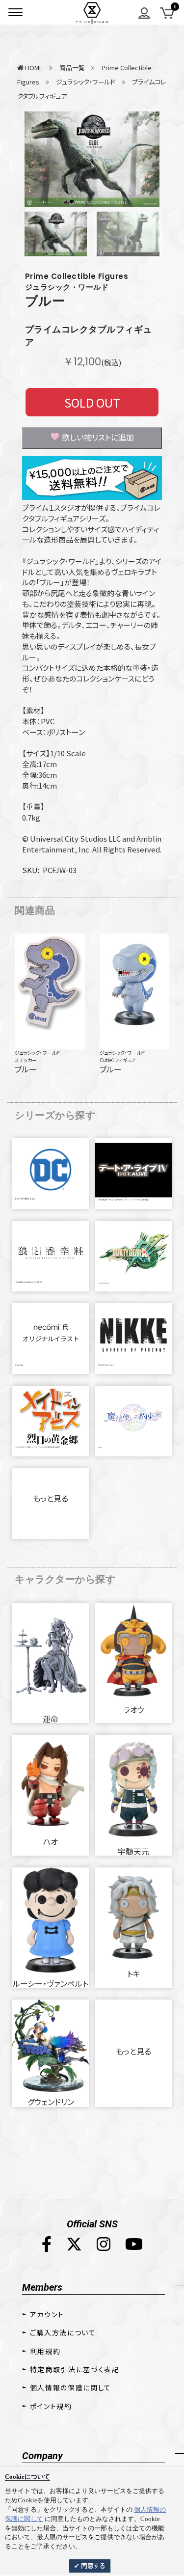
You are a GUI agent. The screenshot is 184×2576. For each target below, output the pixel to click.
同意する (92, 2565)
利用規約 (45, 2351)
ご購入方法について (63, 2332)
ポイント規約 (51, 2406)
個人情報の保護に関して (71, 2387)
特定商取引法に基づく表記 (75, 2369)
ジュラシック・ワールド (37, 1053)
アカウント (47, 2314)
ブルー (45, 301)
